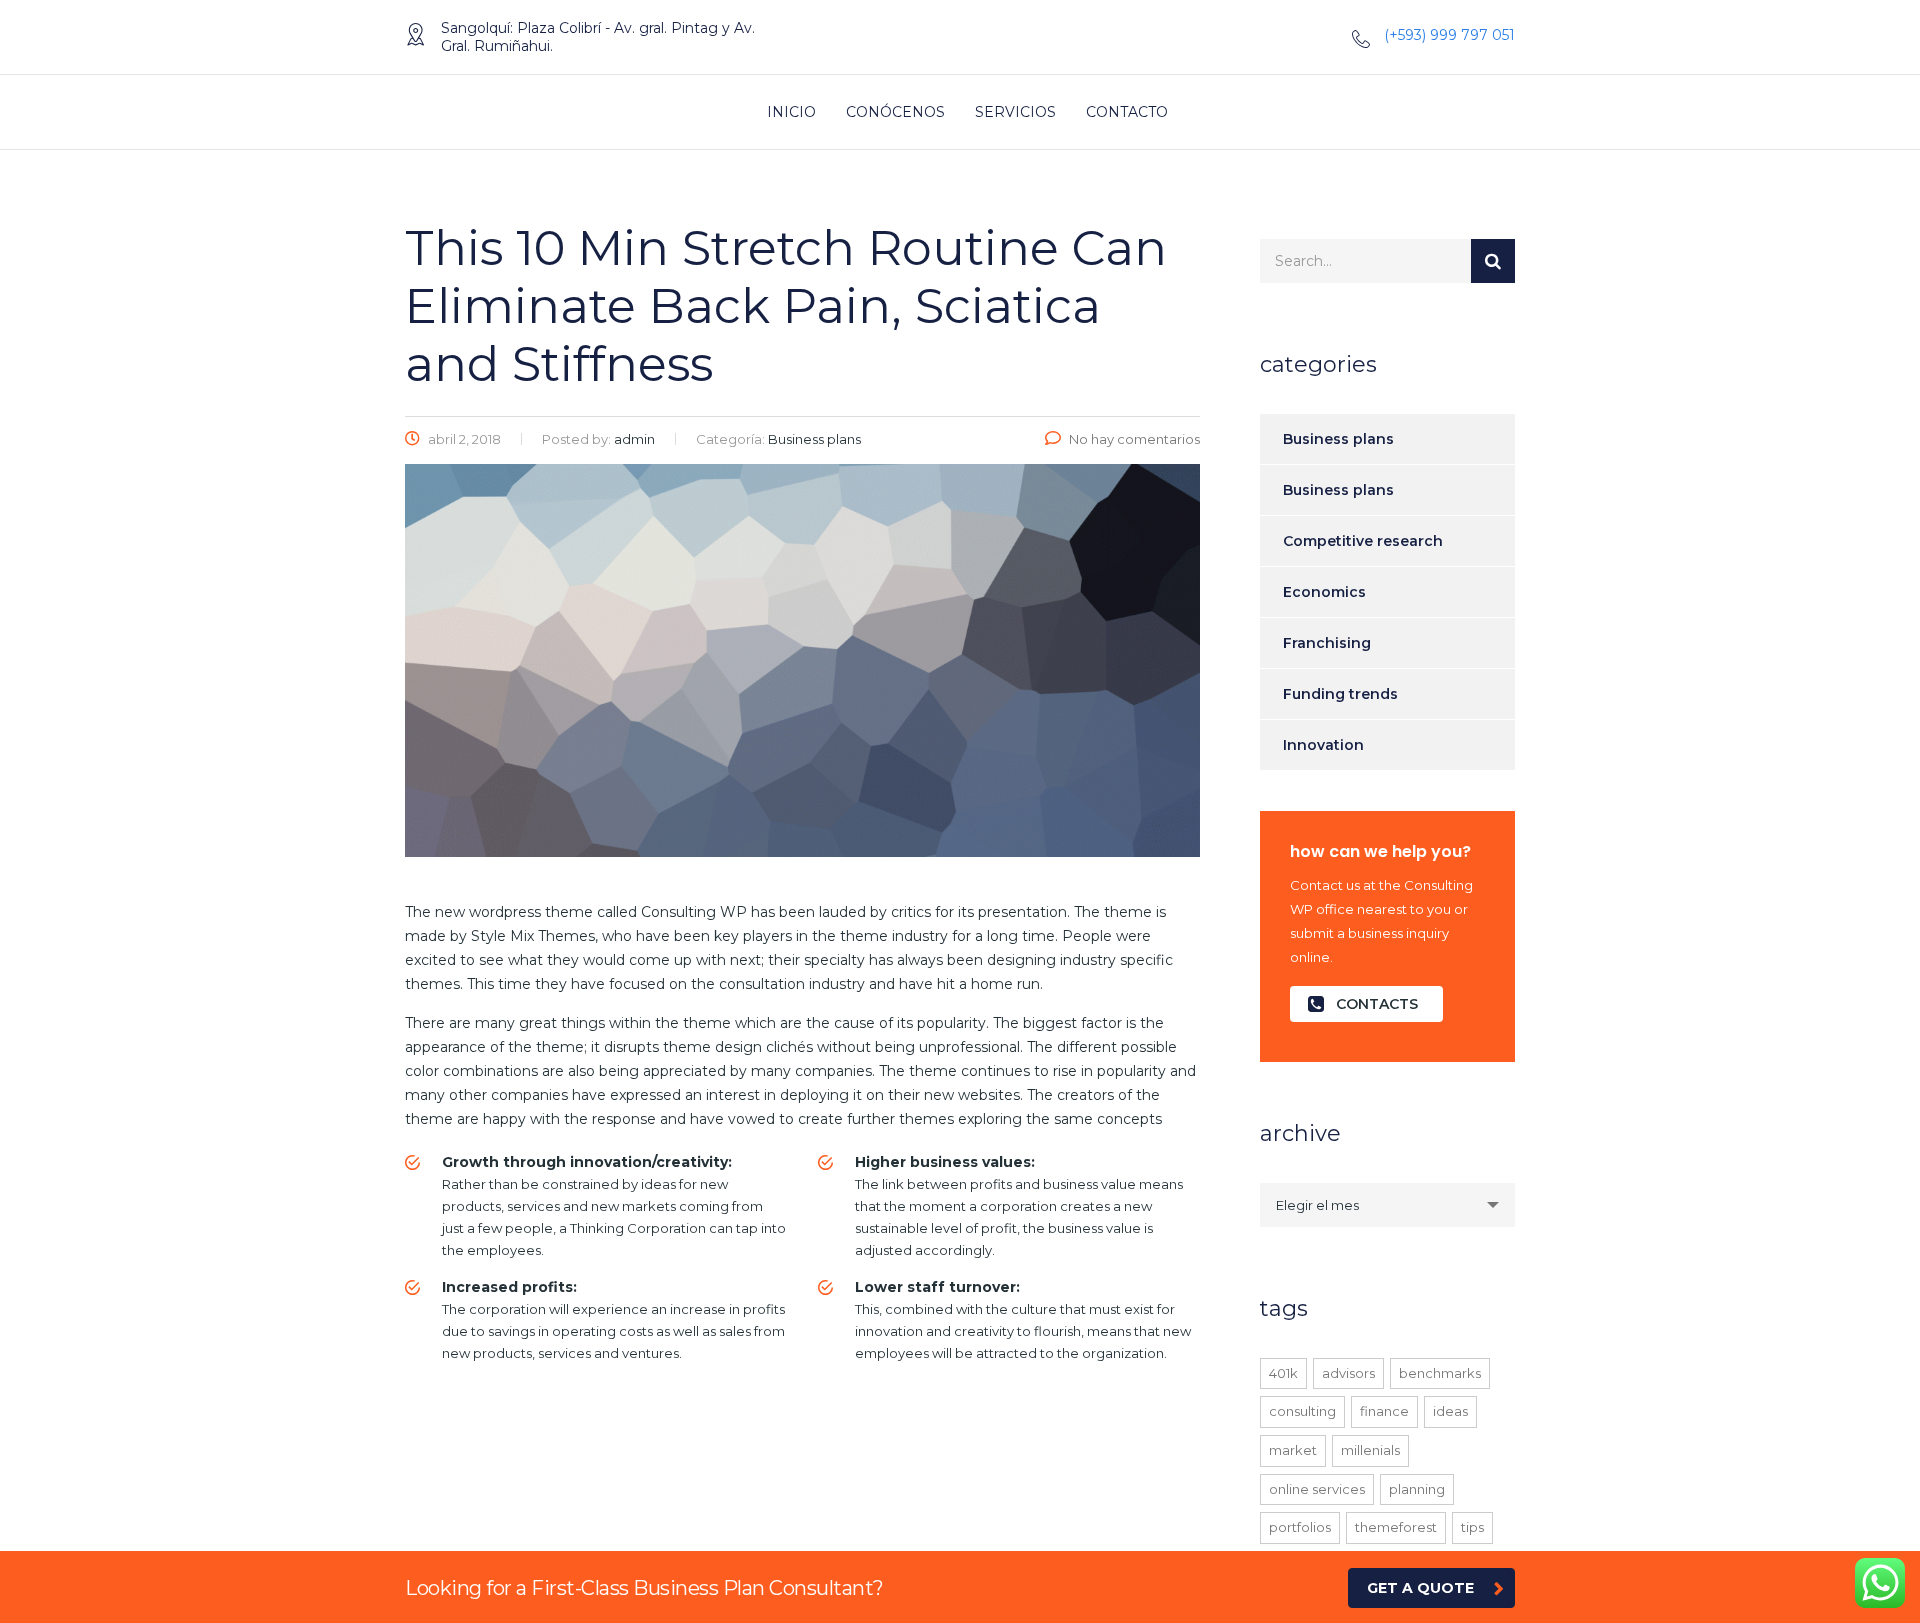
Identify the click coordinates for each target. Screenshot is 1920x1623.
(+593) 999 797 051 (1449, 35)
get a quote (1420, 1588)
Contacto (1127, 112)
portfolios (1300, 1527)
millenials (1370, 1450)
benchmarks (1440, 1373)
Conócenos (895, 112)
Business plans (1338, 439)
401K (1283, 1373)
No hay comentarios (1134, 439)
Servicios (1015, 112)
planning (1417, 1489)
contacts (1377, 1004)
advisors (1348, 1373)
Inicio (791, 112)
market (1293, 1450)
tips (1472, 1527)
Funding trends (1340, 694)
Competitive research (1363, 541)
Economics (1324, 592)
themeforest (1396, 1527)
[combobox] (1387, 1205)
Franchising (1327, 643)
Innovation (1323, 745)
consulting (1302, 1411)
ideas (1450, 1411)
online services (1317, 1489)
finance (1384, 1411)
